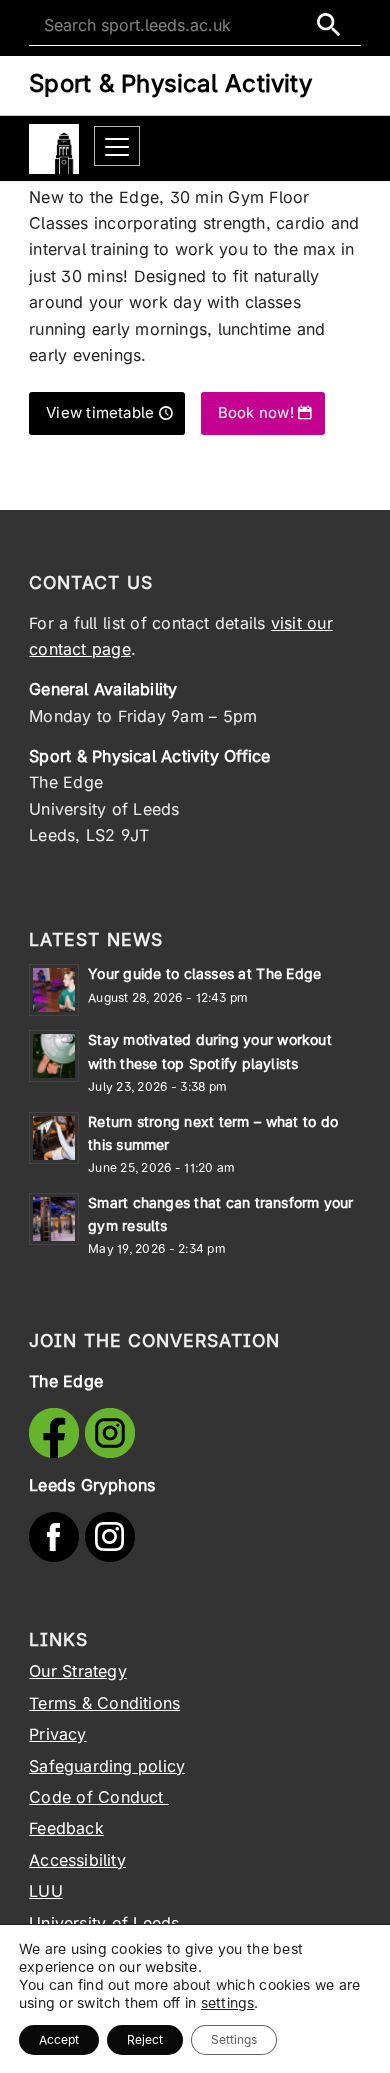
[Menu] (117, 147)
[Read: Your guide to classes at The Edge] (54, 990)
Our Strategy (78, 1671)
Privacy (57, 1734)
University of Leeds (104, 1923)
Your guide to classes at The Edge (204, 973)
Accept (59, 2039)
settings (228, 2002)
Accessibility (77, 1860)
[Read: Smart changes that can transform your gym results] (54, 1219)
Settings (234, 2039)
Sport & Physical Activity (170, 83)
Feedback (66, 1828)
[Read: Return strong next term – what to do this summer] (54, 1138)
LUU (46, 1891)
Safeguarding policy (107, 1766)
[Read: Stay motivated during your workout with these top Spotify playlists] (54, 1056)
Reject (145, 2039)
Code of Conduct (99, 1797)
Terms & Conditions (104, 1703)
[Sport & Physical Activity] (54, 149)
